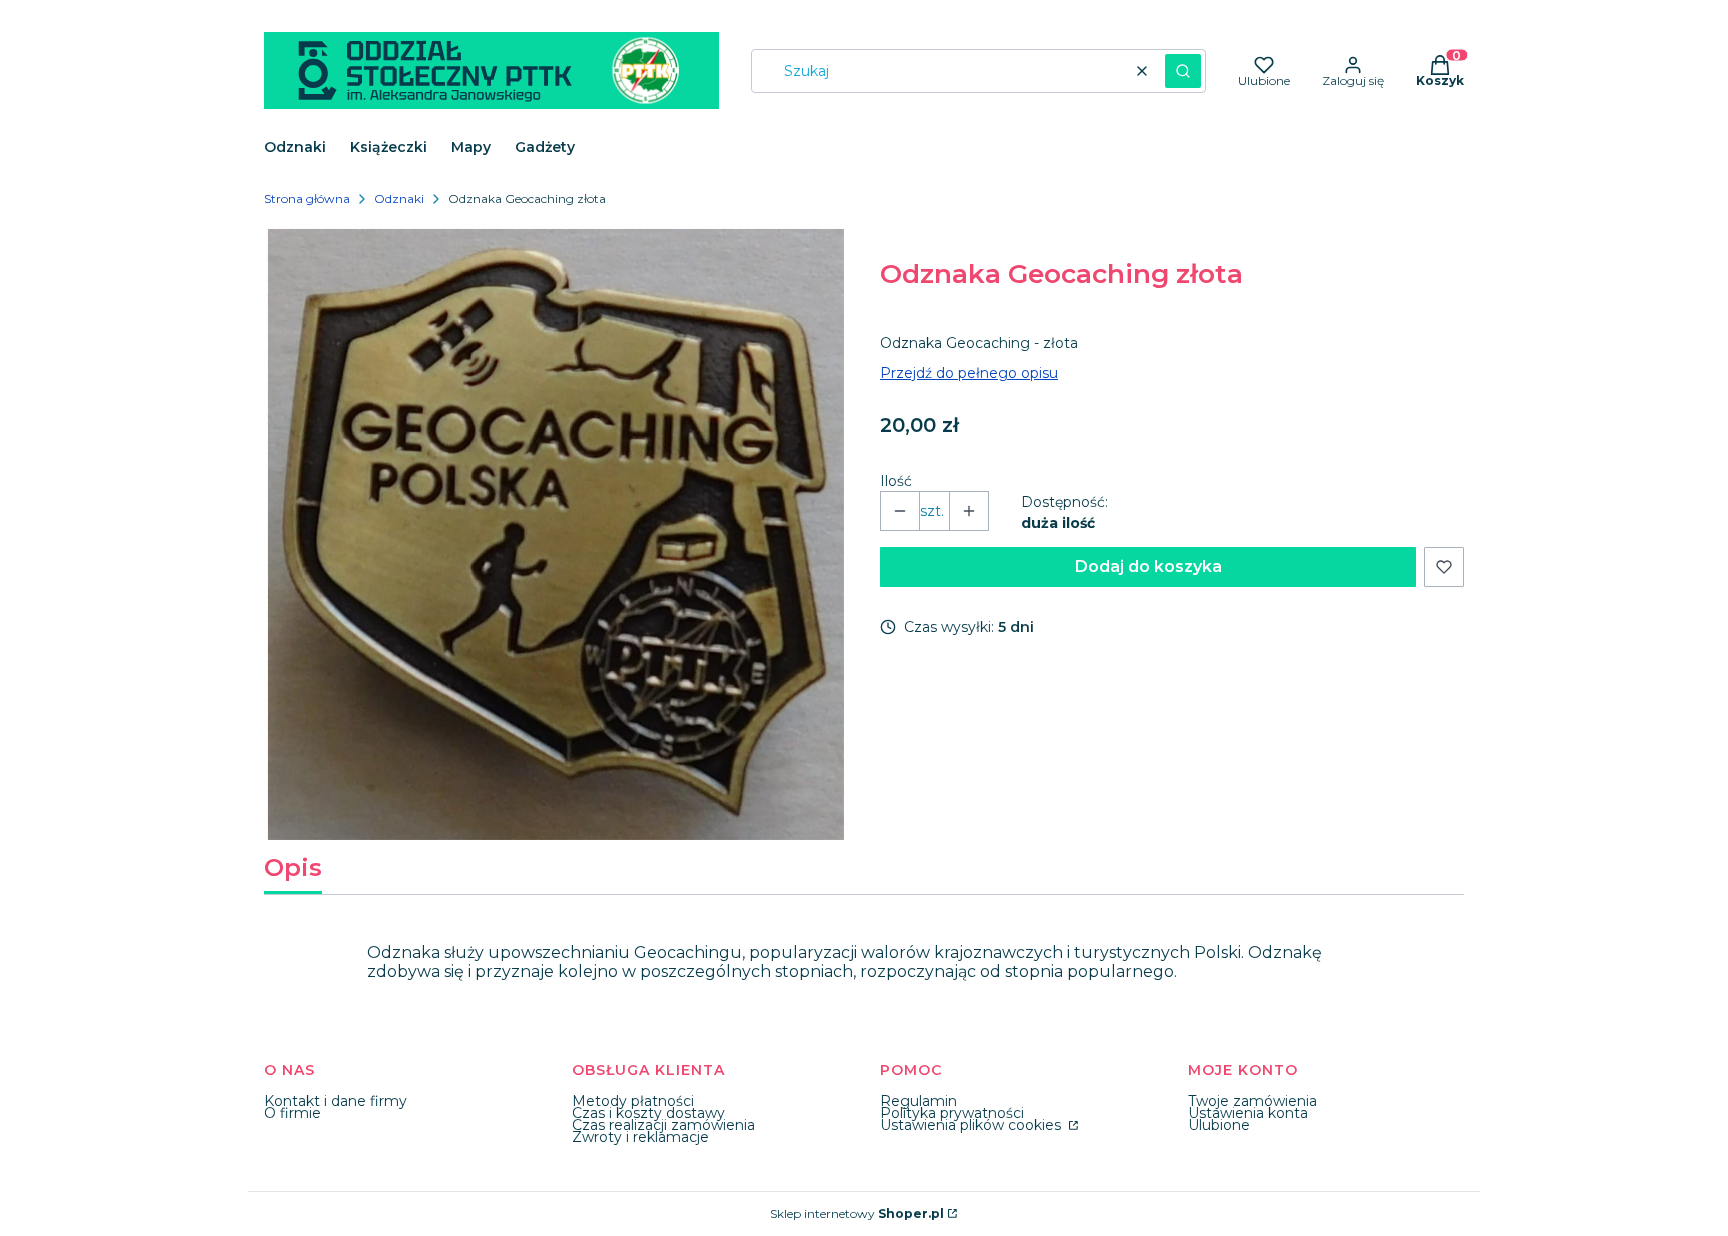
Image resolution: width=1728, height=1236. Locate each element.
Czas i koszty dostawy (648, 1113)
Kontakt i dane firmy (335, 1101)
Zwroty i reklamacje (640, 1137)
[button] (1183, 71)
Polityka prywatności (952, 1113)
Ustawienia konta (1248, 1113)
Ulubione (1219, 1125)
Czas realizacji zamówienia (663, 1125)
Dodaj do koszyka (1148, 566)
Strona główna (307, 198)
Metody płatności (633, 1101)
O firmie (292, 1113)
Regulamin (918, 1101)
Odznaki (399, 198)
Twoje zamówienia (1252, 1101)
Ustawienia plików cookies (972, 1125)
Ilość (896, 481)
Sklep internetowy (857, 1214)
